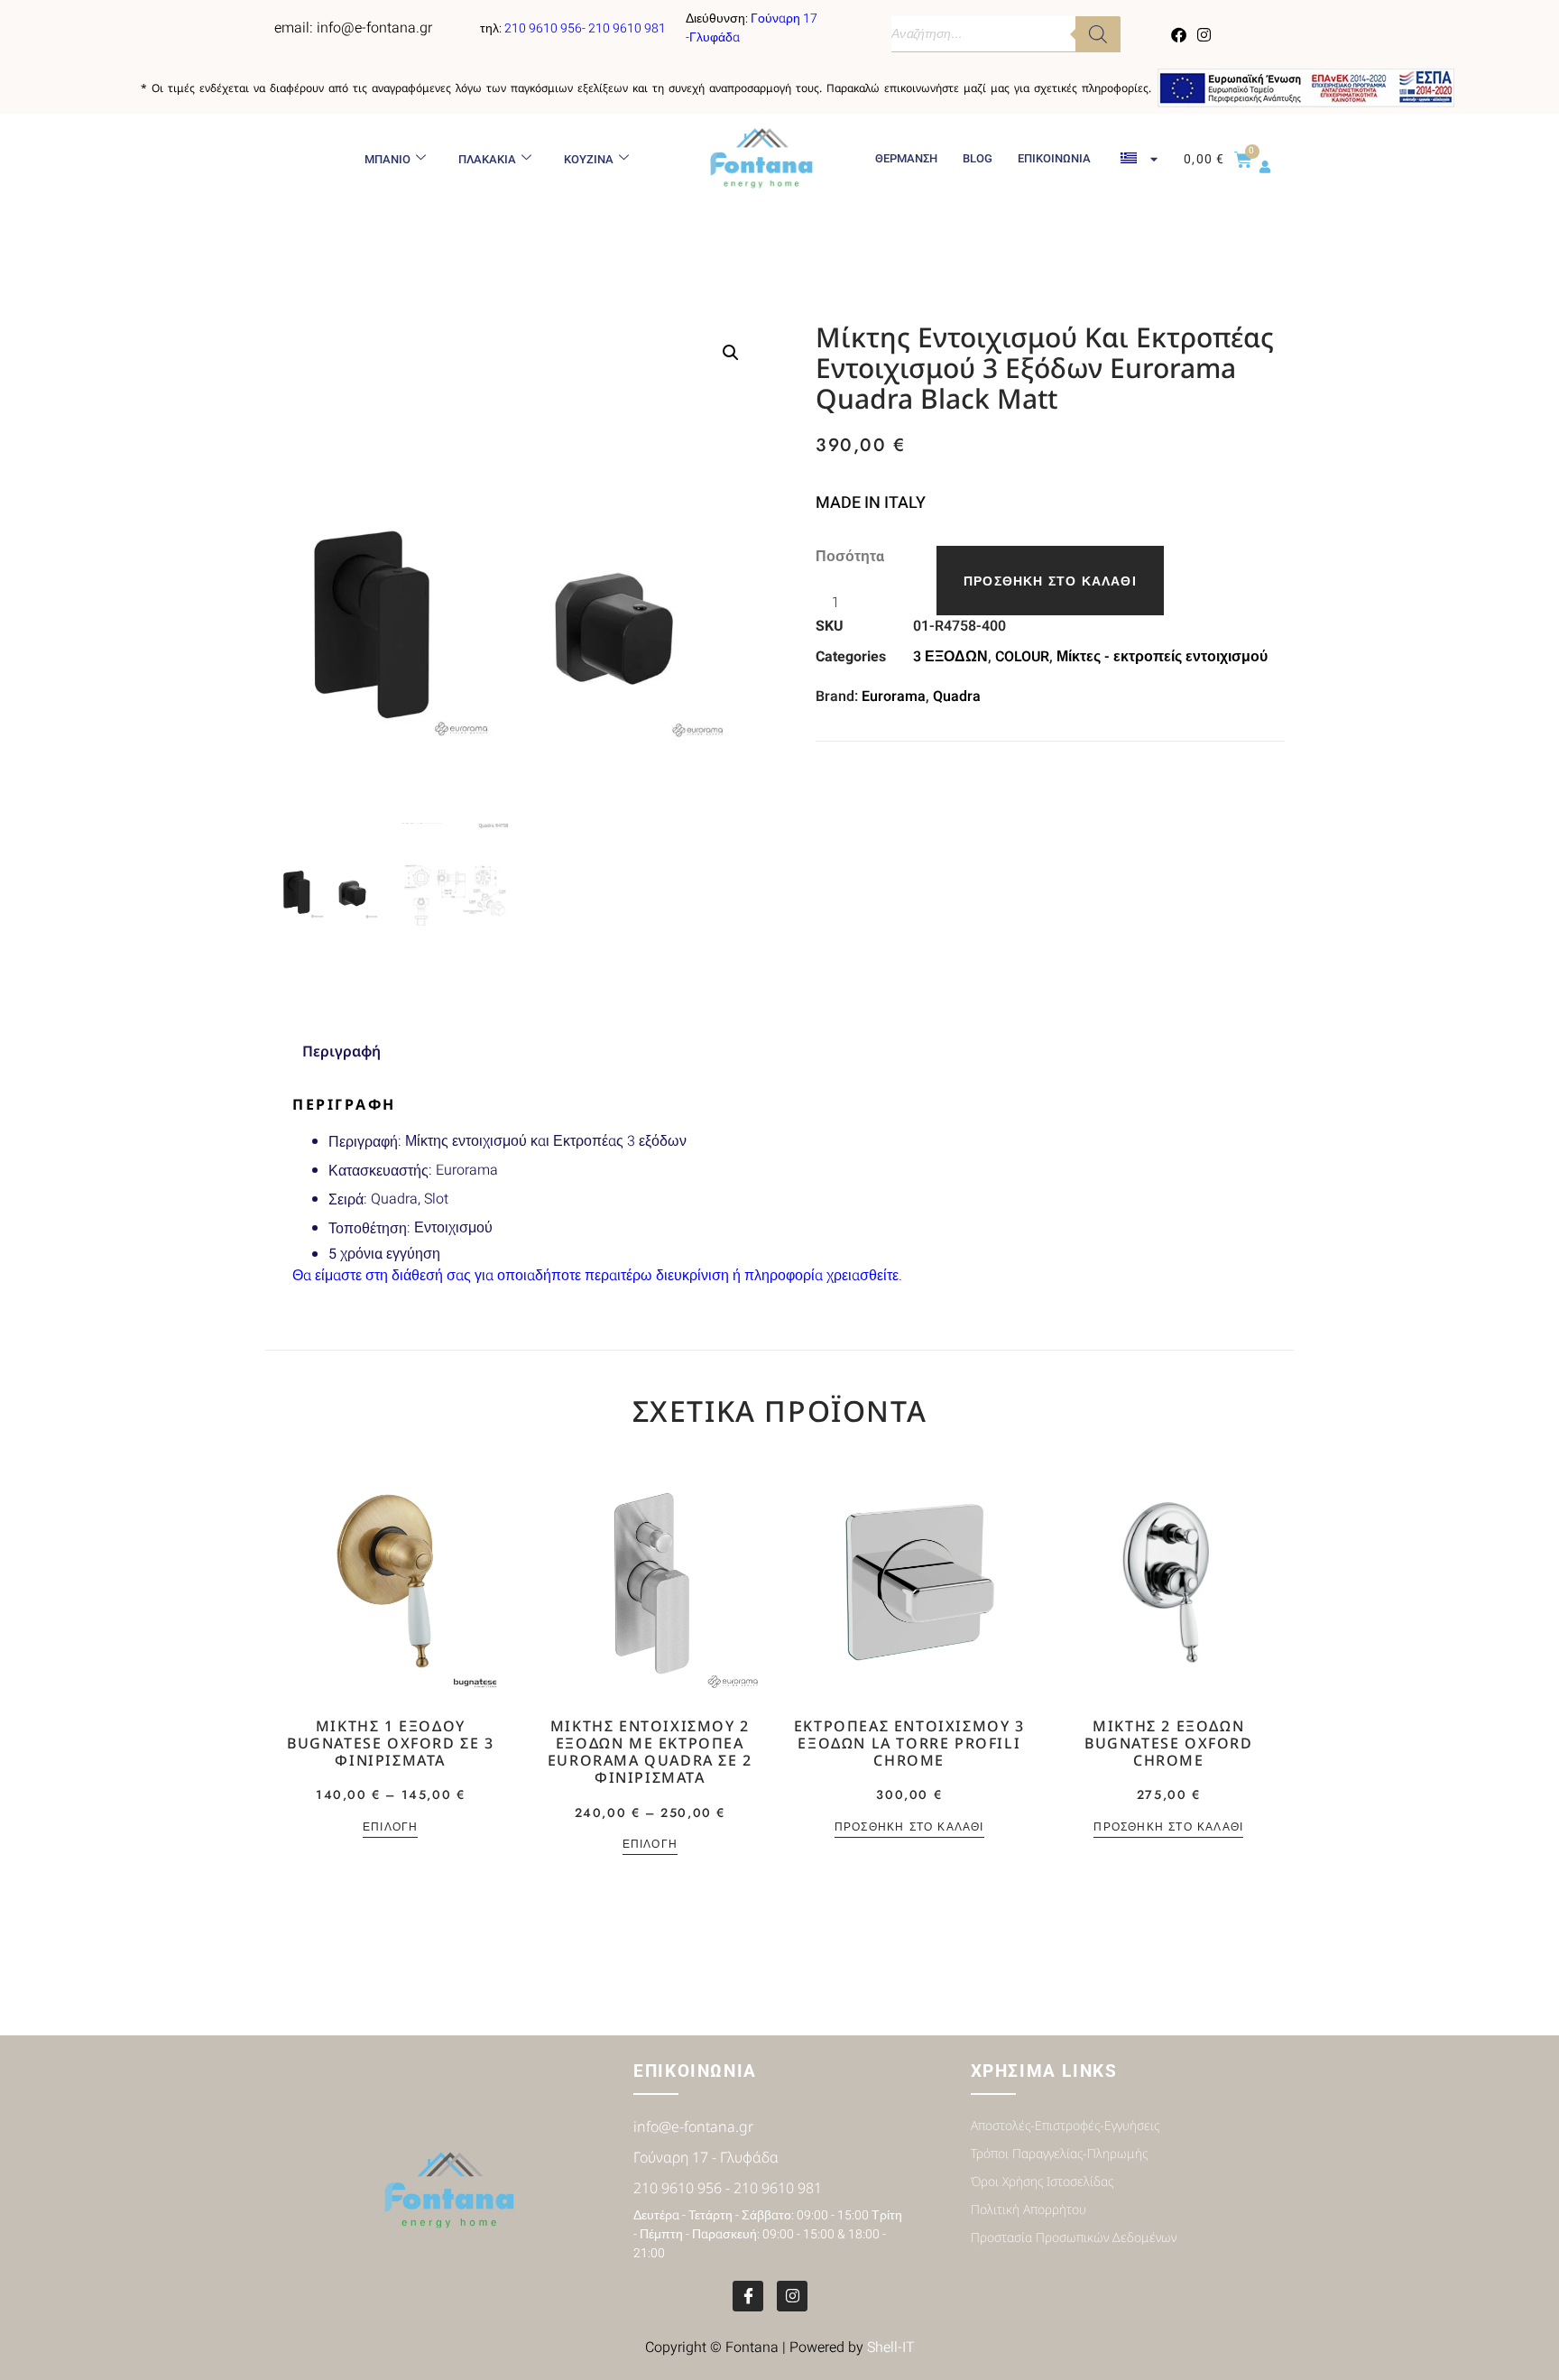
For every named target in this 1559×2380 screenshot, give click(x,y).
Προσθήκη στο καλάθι (1050, 581)
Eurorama (894, 696)
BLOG (978, 158)
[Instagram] (1204, 34)
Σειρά (346, 1199)
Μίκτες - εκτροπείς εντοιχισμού (1162, 657)
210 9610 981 (627, 28)
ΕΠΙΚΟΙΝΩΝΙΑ (1054, 158)
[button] (731, 353)
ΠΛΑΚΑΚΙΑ (487, 159)
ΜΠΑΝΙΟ (387, 159)
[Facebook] (1179, 34)
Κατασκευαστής (378, 1171)
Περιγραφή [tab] (341, 1051)
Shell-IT (891, 2348)
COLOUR (1022, 657)
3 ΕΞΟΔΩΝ (950, 657)
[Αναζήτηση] (1098, 34)
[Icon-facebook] (748, 2296)
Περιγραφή (363, 1142)
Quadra (957, 696)
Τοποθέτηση (368, 1228)
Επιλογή (390, 1828)
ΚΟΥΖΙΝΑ (589, 159)
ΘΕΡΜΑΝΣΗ (906, 158)
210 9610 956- (546, 28)
